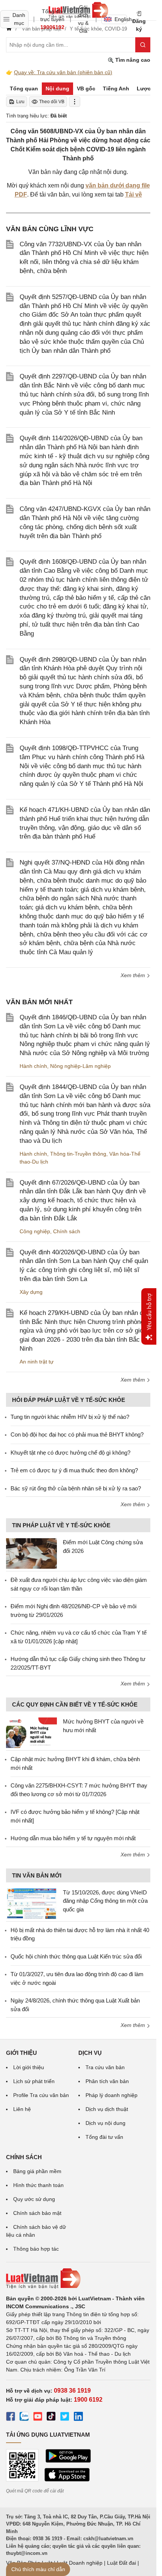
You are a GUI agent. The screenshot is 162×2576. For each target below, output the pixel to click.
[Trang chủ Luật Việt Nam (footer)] (78, 2279)
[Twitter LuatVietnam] (65, 2417)
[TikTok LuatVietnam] (51, 2417)
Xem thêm (134, 975)
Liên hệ (22, 2109)
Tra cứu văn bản (105, 2067)
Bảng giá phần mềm (37, 2171)
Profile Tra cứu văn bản (41, 2095)
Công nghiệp (35, 1231)
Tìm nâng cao (132, 60)
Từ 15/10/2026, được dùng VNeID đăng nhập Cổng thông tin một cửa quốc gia (105, 1901)
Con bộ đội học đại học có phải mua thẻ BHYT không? (77, 1434)
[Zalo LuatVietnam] (24, 2417)
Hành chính (33, 1066)
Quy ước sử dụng (34, 2199)
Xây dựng (31, 1292)
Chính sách (67, 1231)
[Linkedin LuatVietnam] (78, 2417)
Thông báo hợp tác (36, 2249)
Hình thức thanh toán (38, 2185)
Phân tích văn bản (107, 2081)
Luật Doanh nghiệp (80, 2563)
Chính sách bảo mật (37, 2213)
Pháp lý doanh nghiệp (112, 2095)
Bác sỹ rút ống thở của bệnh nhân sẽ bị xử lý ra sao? (76, 1488)
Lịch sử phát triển (34, 2081)
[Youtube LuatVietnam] (38, 2417)
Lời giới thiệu (29, 2067)
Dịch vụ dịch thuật (107, 2109)
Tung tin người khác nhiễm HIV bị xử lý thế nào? (70, 1417)
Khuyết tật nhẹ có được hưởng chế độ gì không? (70, 1453)
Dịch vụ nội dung (105, 2123)
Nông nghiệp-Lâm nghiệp (80, 1066)
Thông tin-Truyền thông (78, 1154)
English (121, 19)
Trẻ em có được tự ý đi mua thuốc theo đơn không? (74, 1470)
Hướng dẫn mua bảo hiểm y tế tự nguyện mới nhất (73, 1838)
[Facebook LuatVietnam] (11, 2417)
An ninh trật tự (37, 1362)
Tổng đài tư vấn (104, 2137)
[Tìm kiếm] (143, 45)
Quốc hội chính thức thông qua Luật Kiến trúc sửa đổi (76, 1956)
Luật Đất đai (121, 2563)
